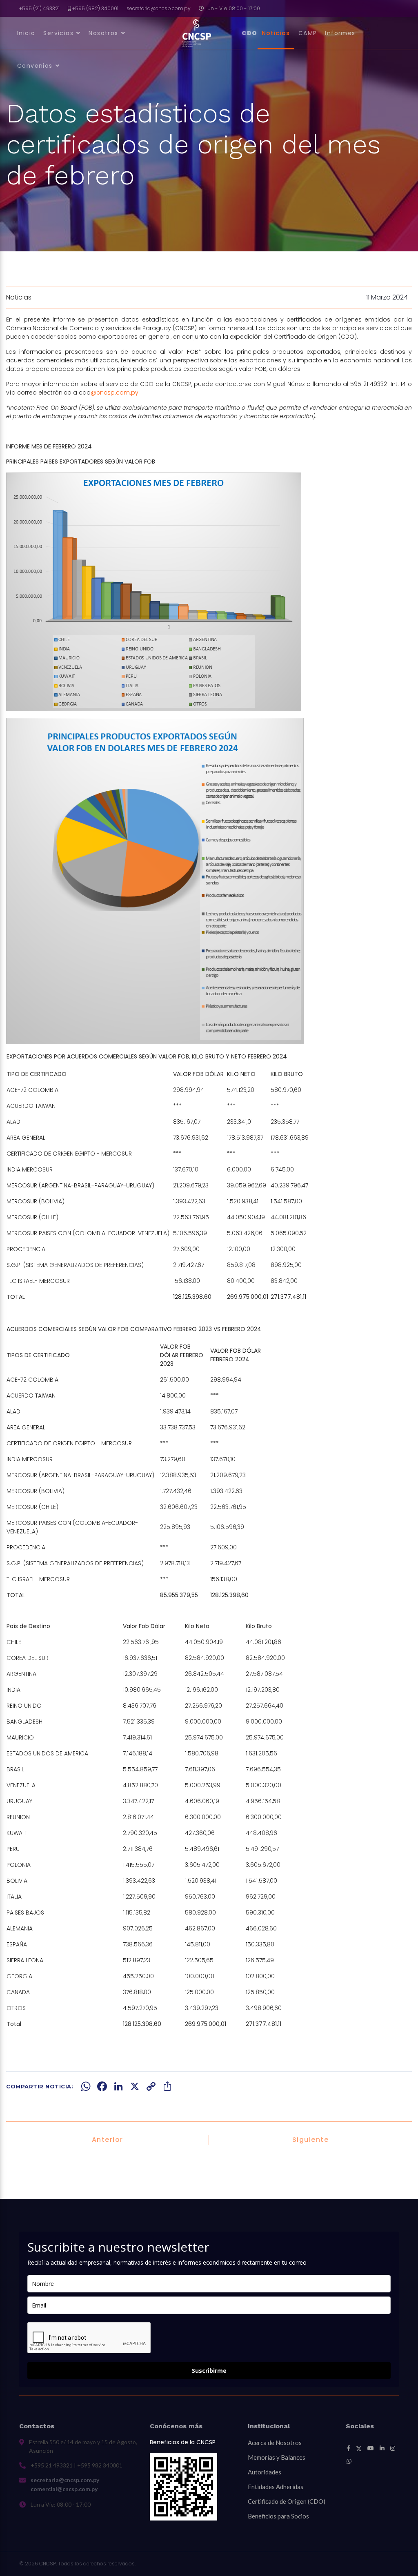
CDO (250, 33)
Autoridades (265, 2472)
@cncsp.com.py (115, 393)
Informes (340, 33)
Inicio (26, 33)
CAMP (308, 33)
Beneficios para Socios (278, 2516)
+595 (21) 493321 (39, 8)
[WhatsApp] (86, 2086)
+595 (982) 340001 (95, 8)
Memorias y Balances (277, 2457)
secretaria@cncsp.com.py (159, 8)
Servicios (58, 33)
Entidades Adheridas (276, 2487)
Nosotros (103, 33)
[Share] (167, 2086)
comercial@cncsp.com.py (64, 2489)
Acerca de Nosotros (275, 2443)
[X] (135, 2086)
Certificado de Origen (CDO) (287, 2501)
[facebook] (348, 2448)
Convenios (35, 66)
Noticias (276, 33)
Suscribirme (209, 2371)
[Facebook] (102, 2086)
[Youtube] (371, 2448)
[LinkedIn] (118, 2086)
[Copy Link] (151, 2086)
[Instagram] (393, 2448)
